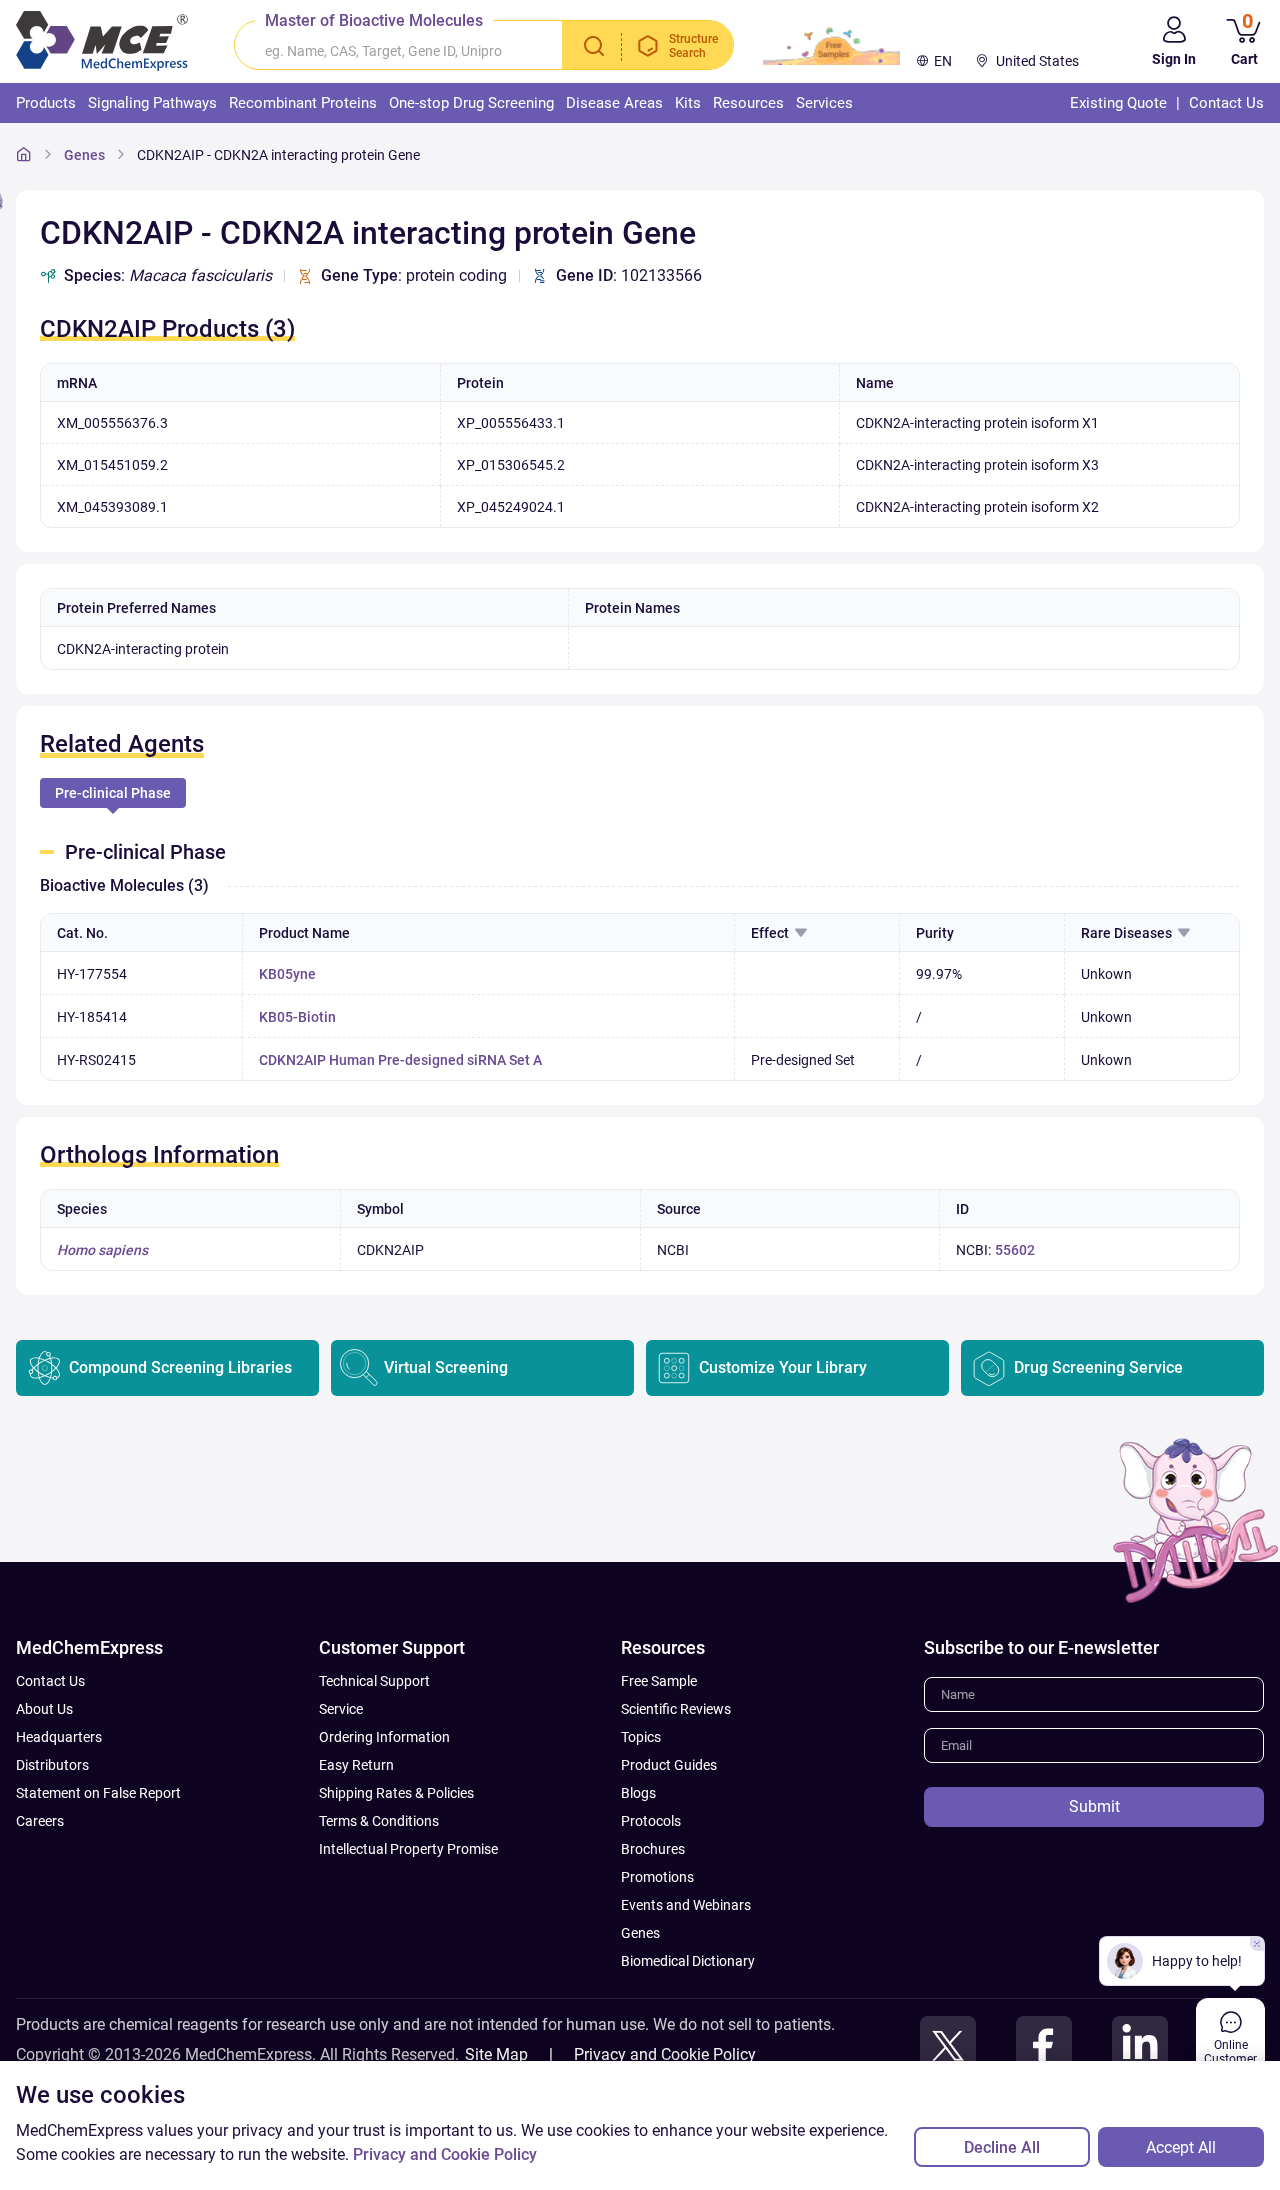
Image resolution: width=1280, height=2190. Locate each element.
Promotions (657, 1877)
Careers (40, 1821)
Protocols (651, 1821)
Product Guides (669, 1765)
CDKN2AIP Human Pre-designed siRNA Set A (400, 1060)
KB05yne (287, 974)
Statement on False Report (98, 1793)
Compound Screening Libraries (180, 1367)
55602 (1015, 1250)
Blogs (638, 1793)
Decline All (1002, 2147)
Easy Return (356, 1765)
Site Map (496, 2054)
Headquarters (59, 1737)
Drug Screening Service (1098, 1367)
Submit (1094, 1806)
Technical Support (374, 1681)
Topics (641, 1737)
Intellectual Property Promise (408, 1849)
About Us (44, 1709)
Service (341, 1709)
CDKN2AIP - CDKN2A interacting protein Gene (278, 155)
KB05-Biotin (297, 1017)
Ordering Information (384, 1737)
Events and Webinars (686, 1905)
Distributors (52, 1765)
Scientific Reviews (676, 1709)
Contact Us (50, 1681)
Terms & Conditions (379, 1821)
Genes (84, 155)
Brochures (653, 1849)
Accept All (1181, 2147)
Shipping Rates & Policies (396, 1793)
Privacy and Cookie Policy (665, 2054)
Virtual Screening (446, 1367)
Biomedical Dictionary (688, 1961)
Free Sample (659, 1681)
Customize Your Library (783, 1367)
